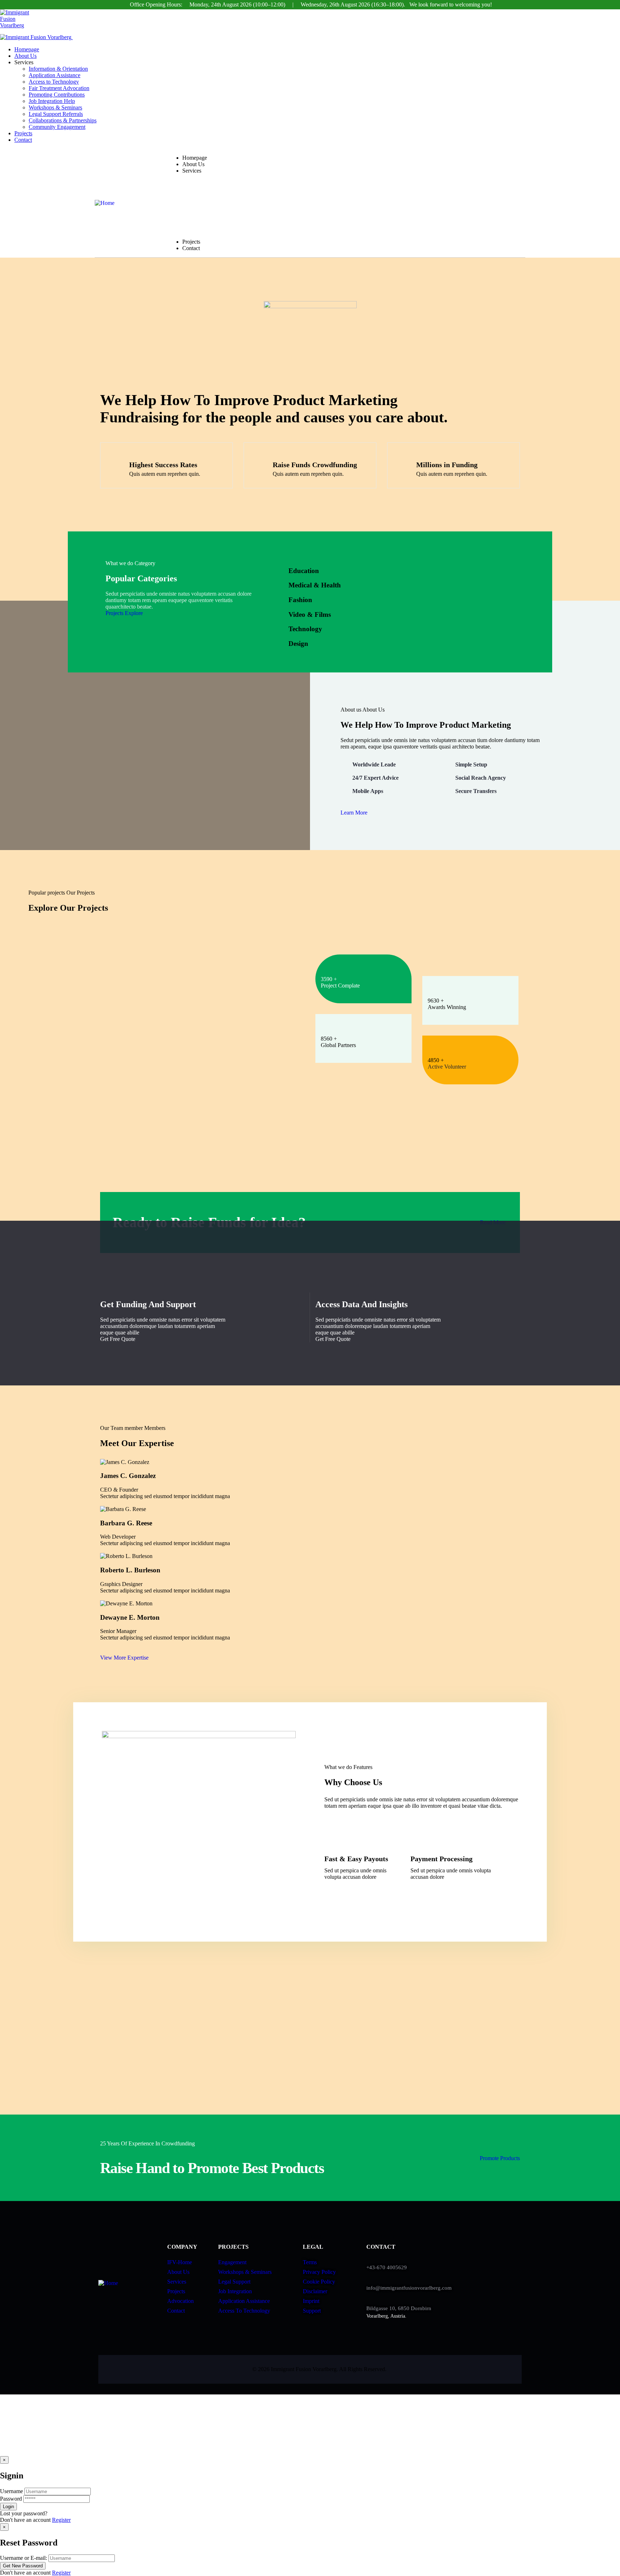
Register (61, 2520)
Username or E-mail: (24, 2558)
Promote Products (500, 2158)
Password (11, 2499)
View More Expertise (124, 1658)
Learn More (354, 813)
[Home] (105, 203)
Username (11, 2491)
